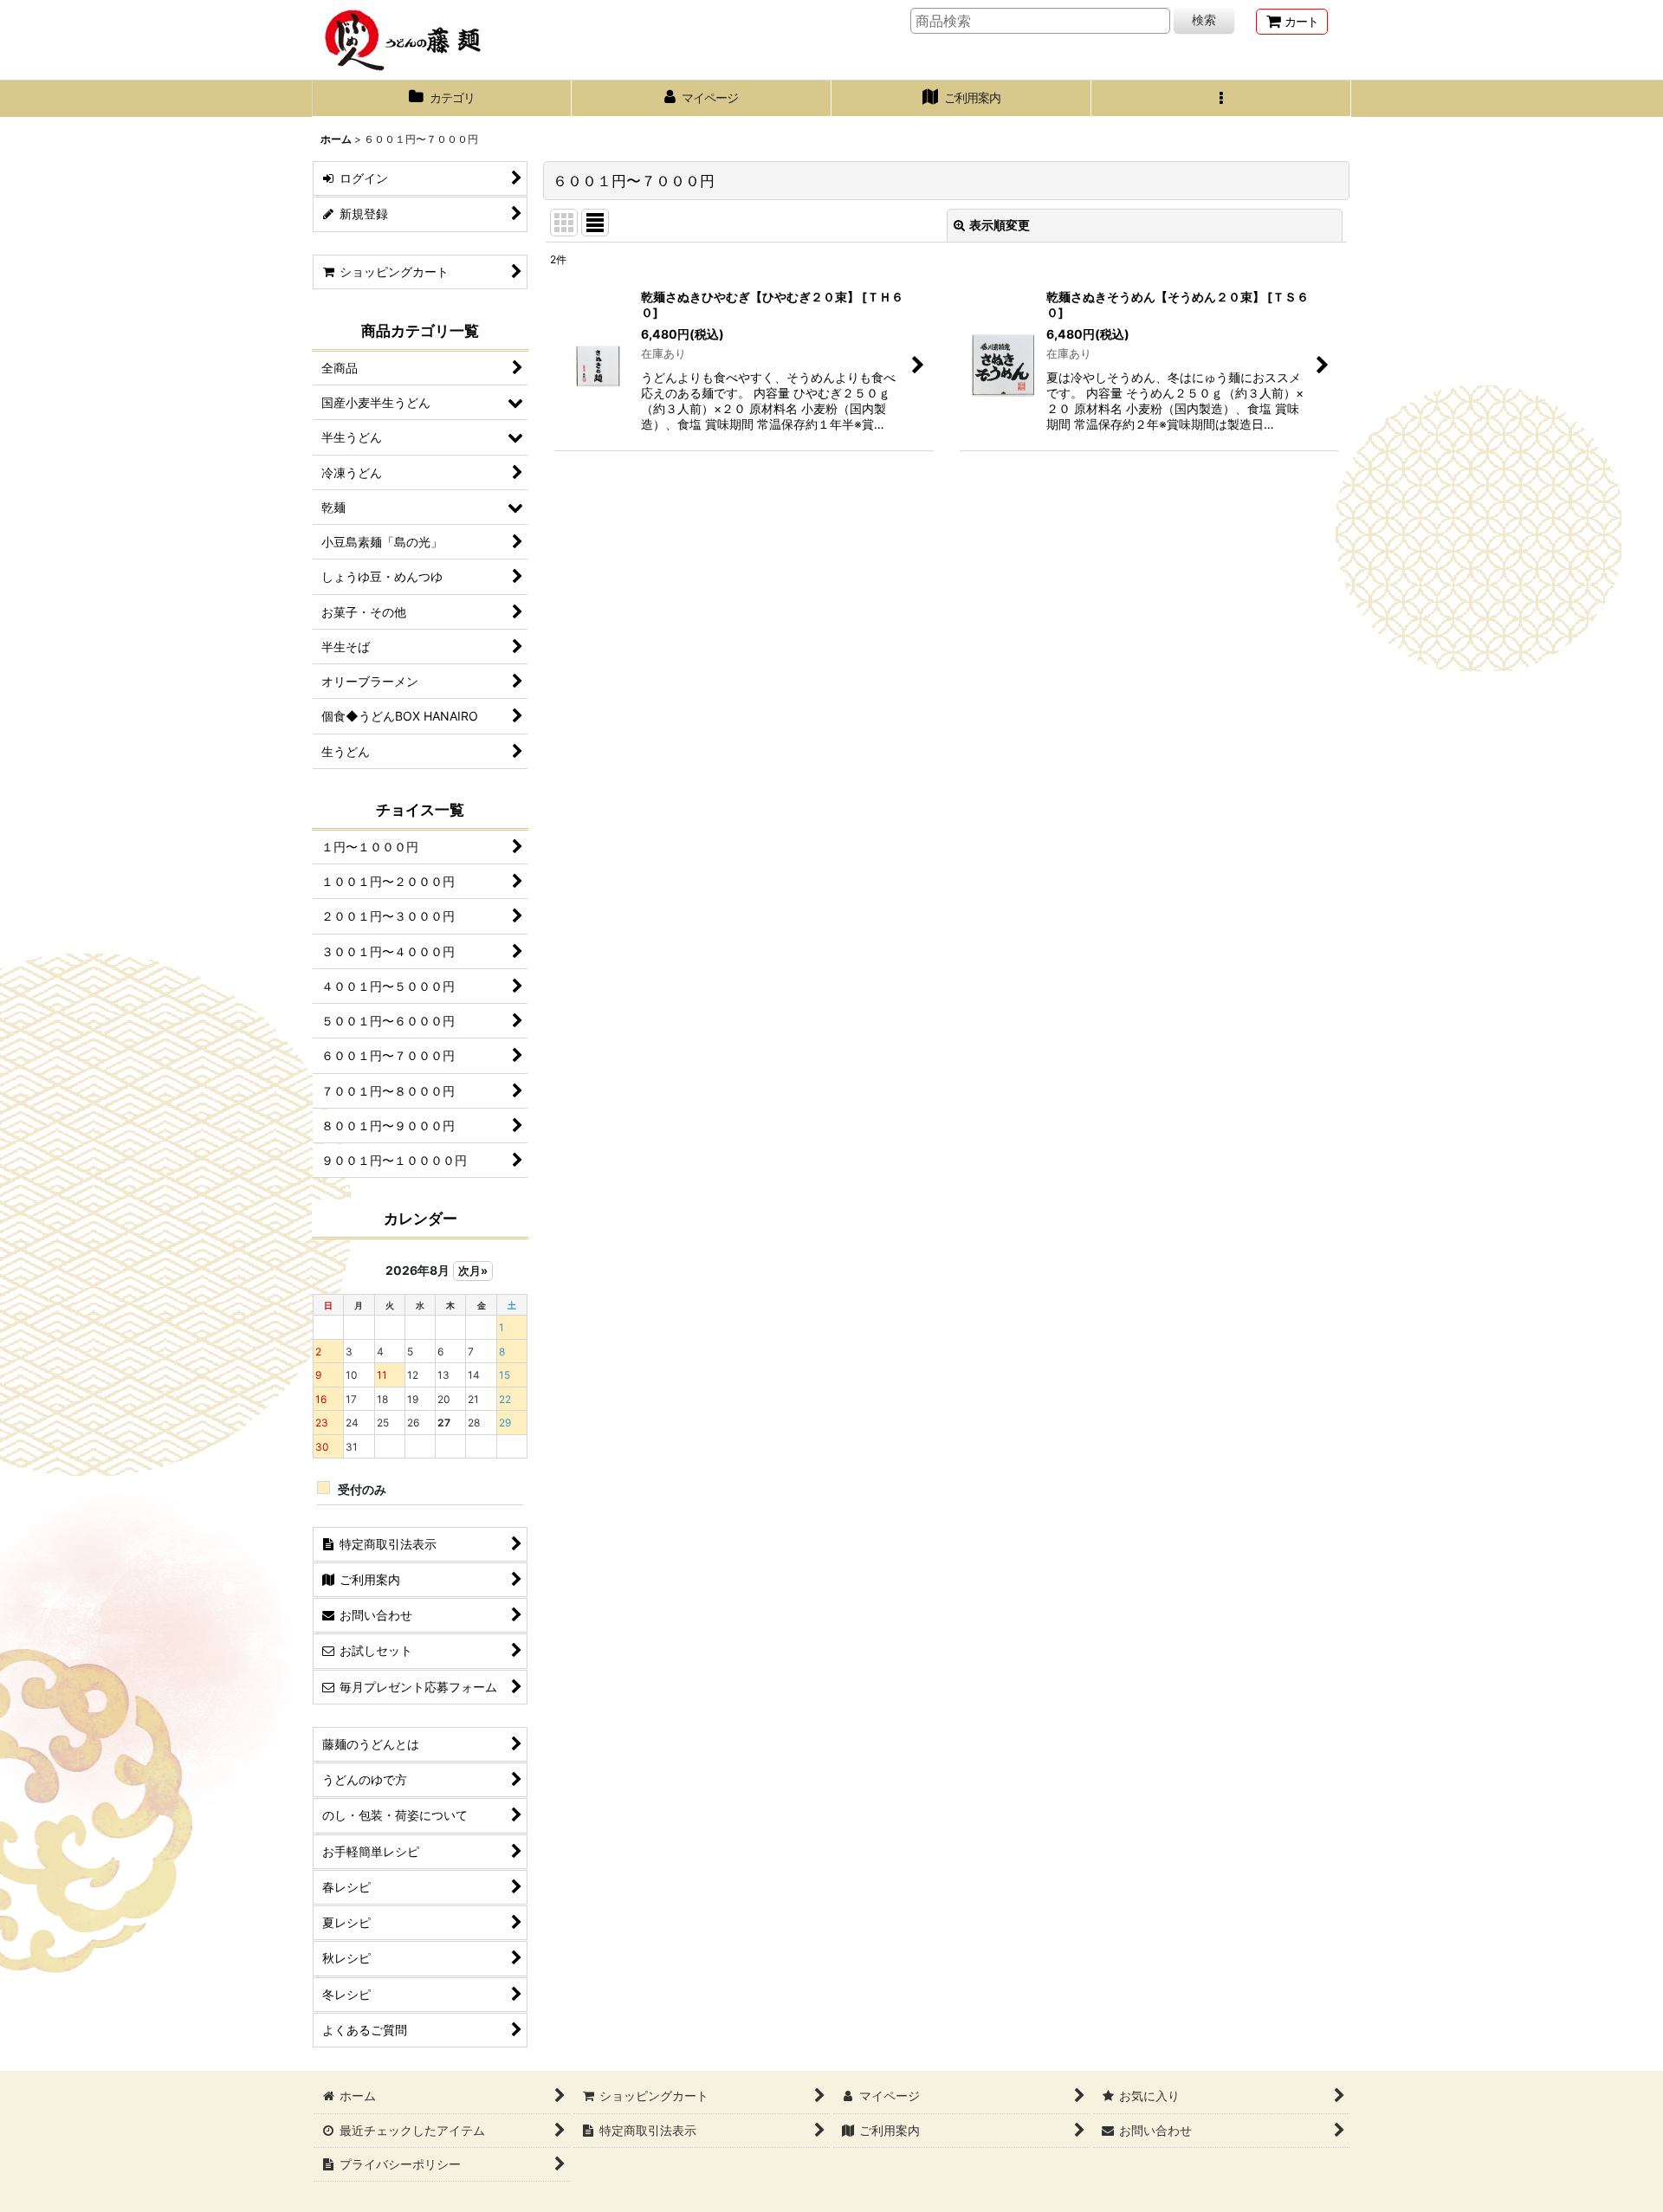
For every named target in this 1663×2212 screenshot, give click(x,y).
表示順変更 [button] (1000, 225)
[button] (1221, 99)
